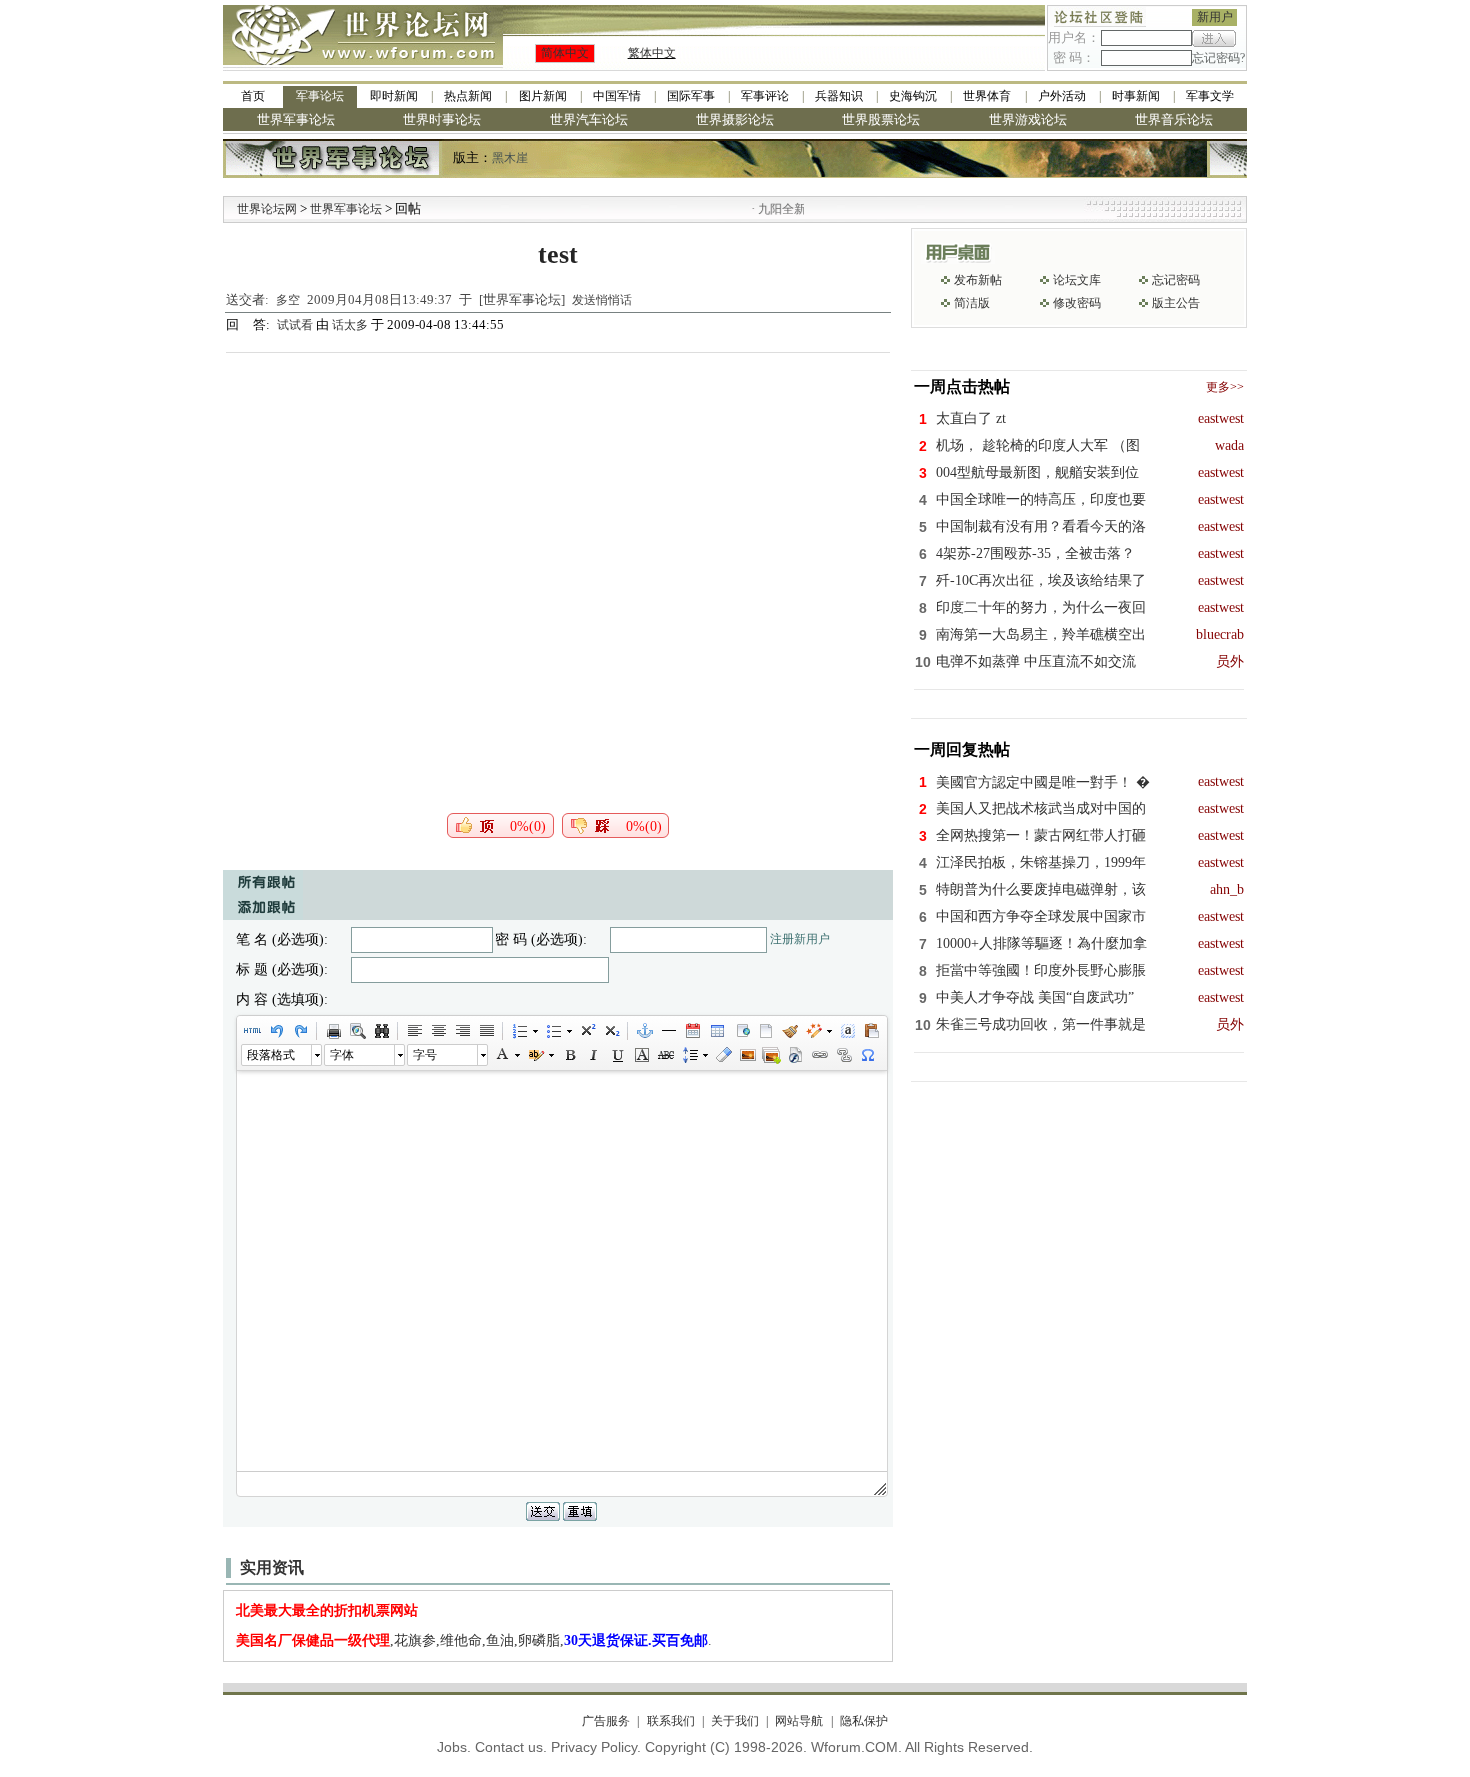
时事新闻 (1136, 96)
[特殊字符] (867, 1055)
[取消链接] (843, 1055)
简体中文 (565, 53)
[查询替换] (381, 1031)
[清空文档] (765, 1031)
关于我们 (735, 1721)
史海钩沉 (913, 96)
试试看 (296, 325)
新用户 (1215, 17)
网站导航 (799, 1721)
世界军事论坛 (296, 119)
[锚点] (644, 1031)
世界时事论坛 (442, 119)
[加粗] (569, 1055)
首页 (253, 96)
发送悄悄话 (602, 300)
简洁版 (972, 303)
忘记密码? (1218, 58)
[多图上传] (771, 1055)
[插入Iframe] (741, 1031)
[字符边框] (641, 1055)
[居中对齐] (438, 1031)
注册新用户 (800, 939)
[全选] (847, 1031)
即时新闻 (394, 96)
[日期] (692, 1031)
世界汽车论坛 (589, 119)
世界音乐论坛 (1174, 119)
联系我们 (670, 1721)
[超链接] (819, 1055)
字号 (425, 1055)
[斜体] (593, 1055)
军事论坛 (320, 96)
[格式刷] (789, 1031)
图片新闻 (543, 96)
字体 (342, 1055)
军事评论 (765, 96)
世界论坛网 (267, 209)
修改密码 (1077, 303)
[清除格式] (723, 1055)
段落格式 (271, 1055)
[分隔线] (668, 1031)
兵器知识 (839, 96)
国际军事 (691, 96)
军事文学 (1210, 96)
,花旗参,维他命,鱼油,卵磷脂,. (474, 1640)
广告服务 (606, 1721)
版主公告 (1176, 303)
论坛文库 (1077, 280)
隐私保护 (863, 1721)
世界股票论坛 (881, 119)
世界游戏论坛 (1028, 119)
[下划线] (617, 1055)
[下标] (611, 1031)
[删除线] (665, 1055)
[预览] (357, 1031)
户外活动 (1062, 96)
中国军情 (617, 96)
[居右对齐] (462, 1031)
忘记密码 (1176, 280)
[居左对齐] (414, 1031)
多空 (288, 300)
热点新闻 (468, 96)
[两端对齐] (486, 1031)
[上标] (587, 1031)
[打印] (333, 1031)
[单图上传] (747, 1055)
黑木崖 (510, 158)
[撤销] (276, 1031)
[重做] (300, 1031)
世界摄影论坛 (735, 119)
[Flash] (795, 1055)
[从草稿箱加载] (871, 1031)
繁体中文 (652, 53)
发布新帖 (978, 280)
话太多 (350, 325)
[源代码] (252, 1031)
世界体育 (987, 96)
